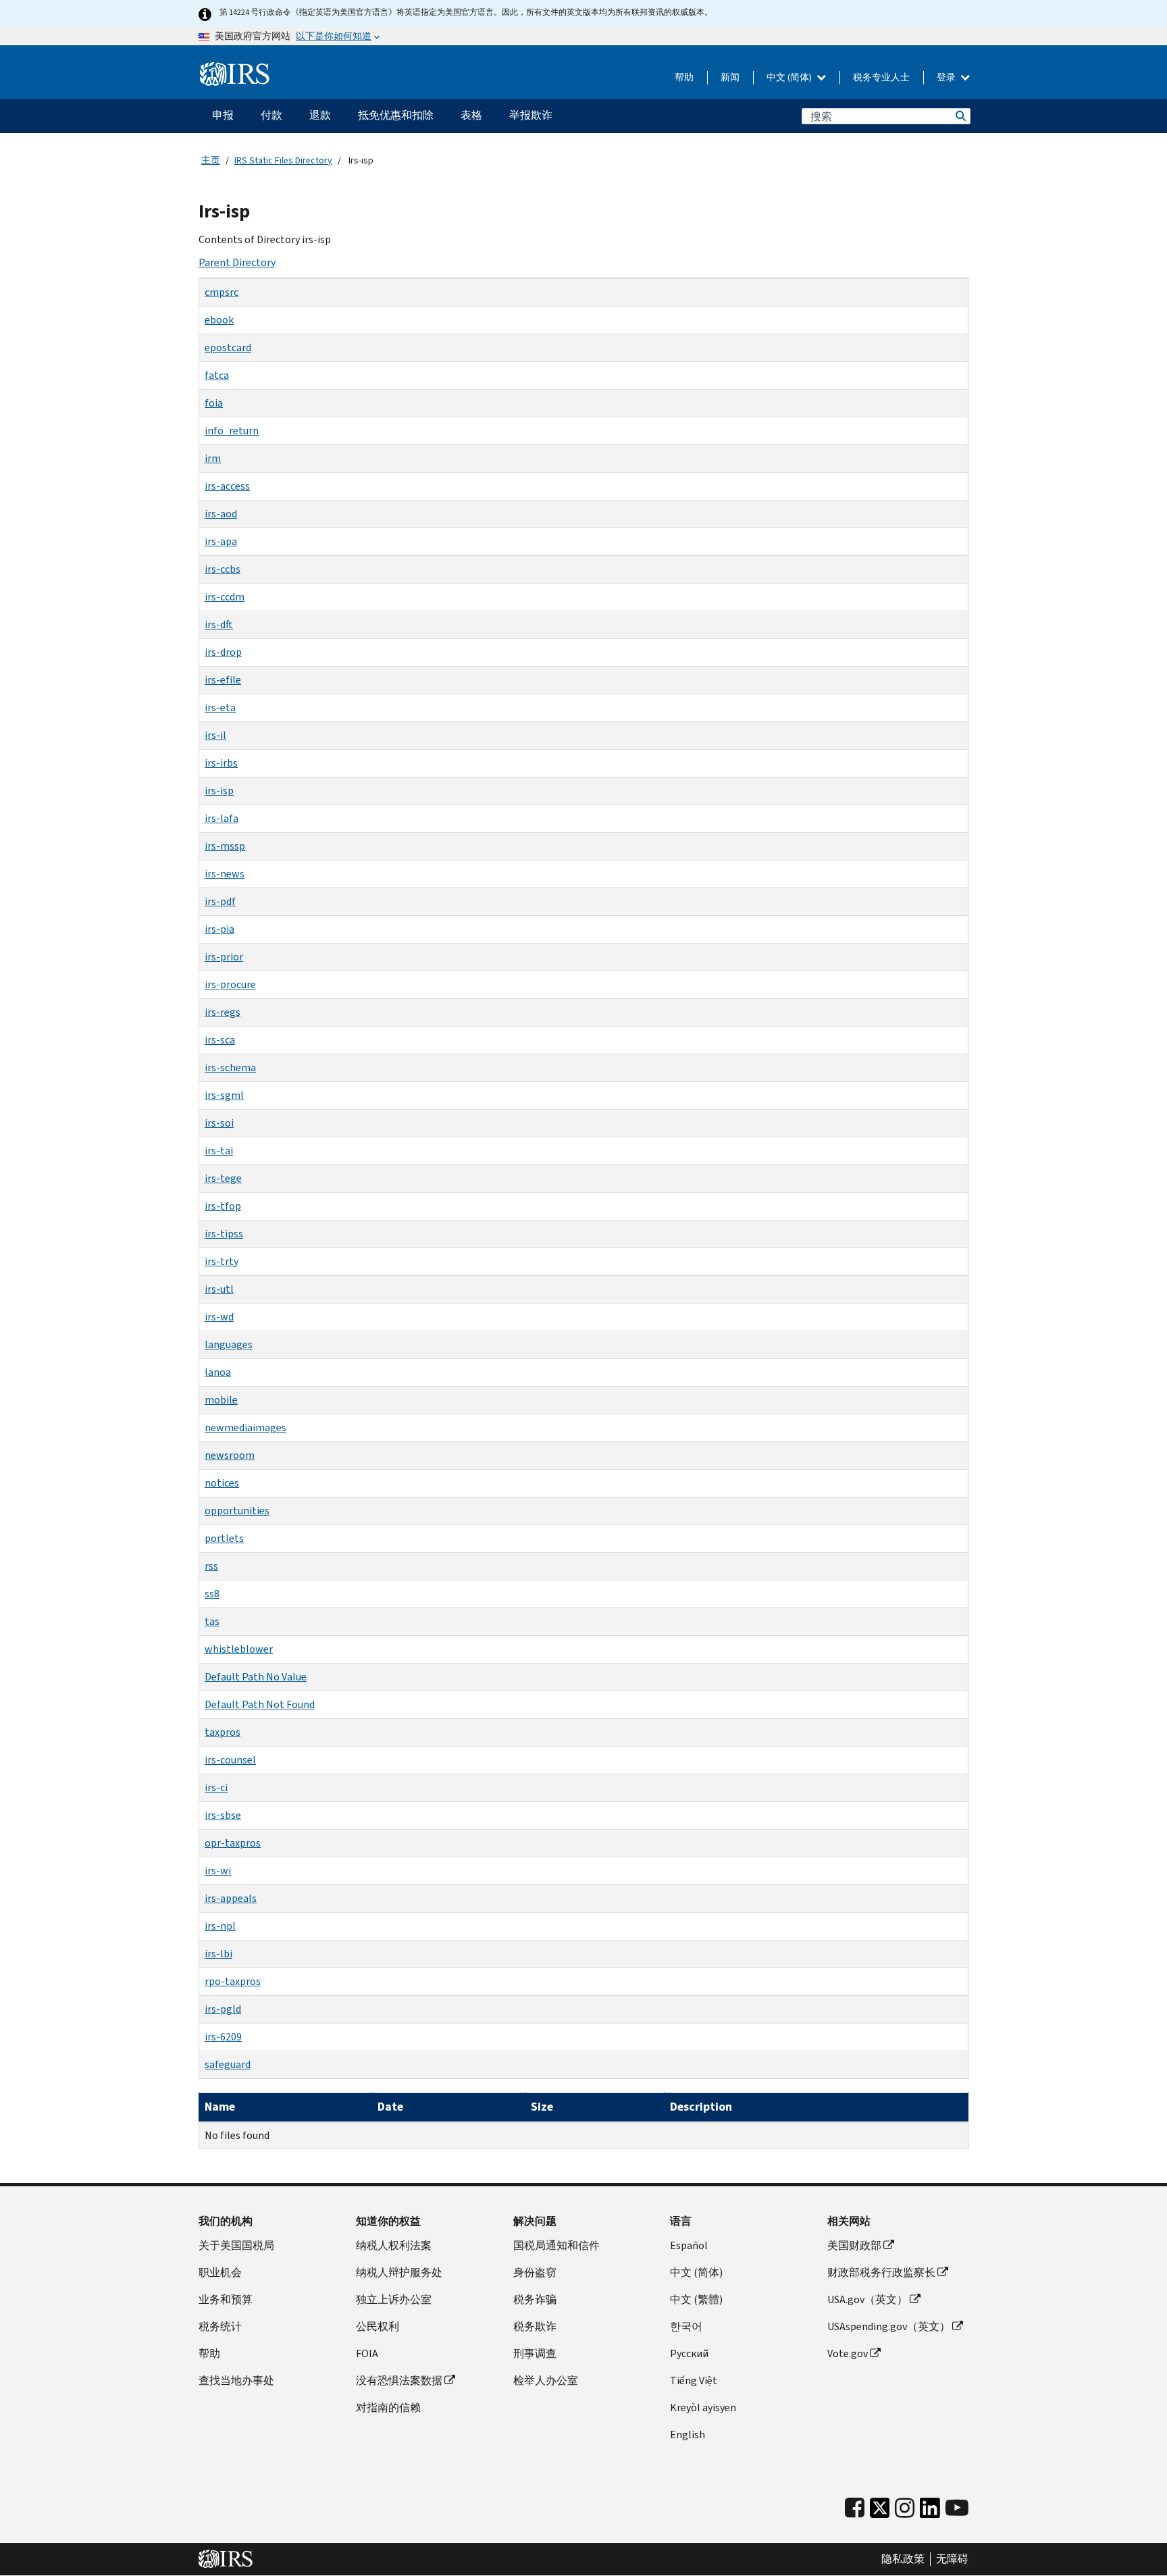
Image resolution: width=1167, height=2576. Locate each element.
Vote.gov (848, 2353)
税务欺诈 (535, 2326)
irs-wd (219, 1317)
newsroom (230, 1455)
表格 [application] (471, 115)
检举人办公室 (546, 2380)
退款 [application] (320, 115)
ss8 (212, 1594)
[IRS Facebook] (855, 2508)
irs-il (215, 735)
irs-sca (220, 1040)
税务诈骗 (535, 2299)
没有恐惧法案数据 (399, 2380)
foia (214, 403)
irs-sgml (224, 1095)
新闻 (730, 77)
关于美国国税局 (236, 2245)
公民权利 (378, 2326)
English (688, 2435)
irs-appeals (231, 1898)
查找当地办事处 (236, 2380)
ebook (219, 320)
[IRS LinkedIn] (930, 2511)
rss (211, 1566)
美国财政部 (854, 2245)
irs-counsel (230, 1760)
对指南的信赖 (388, 2407)
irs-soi (219, 1123)
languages (229, 1344)
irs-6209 (223, 2037)
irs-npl (220, 1926)
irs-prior (224, 957)
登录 (947, 77)
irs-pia (219, 929)
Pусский (689, 2353)
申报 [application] (223, 115)
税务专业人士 (881, 77)
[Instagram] (905, 2508)
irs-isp (219, 791)
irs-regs (223, 1012)
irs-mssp (225, 846)
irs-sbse (223, 1815)
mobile (221, 1400)
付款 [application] (271, 115)
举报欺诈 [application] (531, 115)
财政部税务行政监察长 (881, 2272)
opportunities (237, 1511)
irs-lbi (218, 1954)
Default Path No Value (256, 1677)
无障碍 (952, 2559)
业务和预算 (226, 2299)
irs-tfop (223, 1206)
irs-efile (223, 680)
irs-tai (219, 1151)
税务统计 (220, 2326)
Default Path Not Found (260, 1704)
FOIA (367, 2353)
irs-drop (223, 652)
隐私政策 (903, 2559)
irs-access (227, 486)
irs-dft (219, 624)
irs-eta (220, 707)
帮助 (684, 77)
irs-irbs (221, 763)
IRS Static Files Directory (283, 160)
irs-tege (223, 1178)
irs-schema (230, 1067)
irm (213, 458)
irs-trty (222, 1261)
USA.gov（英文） (867, 2299)
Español (689, 2245)
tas (212, 1621)
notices (222, 1483)
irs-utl (219, 1289)
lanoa (218, 1372)
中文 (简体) (790, 77)
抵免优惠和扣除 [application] (396, 115)
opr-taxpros (233, 1843)
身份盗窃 (535, 2272)
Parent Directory (237, 262)
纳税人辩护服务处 (399, 2272)
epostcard (228, 347)
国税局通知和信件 (556, 2245)
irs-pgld (223, 2009)
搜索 (960, 116)
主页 (211, 160)
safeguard (228, 2064)
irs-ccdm (225, 597)
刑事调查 (535, 2353)
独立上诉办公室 (394, 2299)
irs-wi (218, 1871)
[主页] (235, 74)
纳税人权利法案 (394, 2245)
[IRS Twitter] (880, 2511)
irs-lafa (222, 818)
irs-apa (221, 541)
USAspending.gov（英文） (889, 2326)
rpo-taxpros (233, 1981)
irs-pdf (220, 901)
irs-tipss (224, 1234)
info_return (232, 431)
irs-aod (221, 514)
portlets (224, 1538)
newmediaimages (245, 1427)
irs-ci (216, 1787)
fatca (217, 375)
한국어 (686, 2326)
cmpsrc (222, 292)
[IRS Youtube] (957, 2508)
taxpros (223, 1732)
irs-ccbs (223, 569)
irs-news (225, 874)
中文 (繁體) (696, 2299)
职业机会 (220, 2272)
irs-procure (230, 984)
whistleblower (239, 1649)
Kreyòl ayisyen (703, 2407)
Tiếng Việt (694, 2380)
